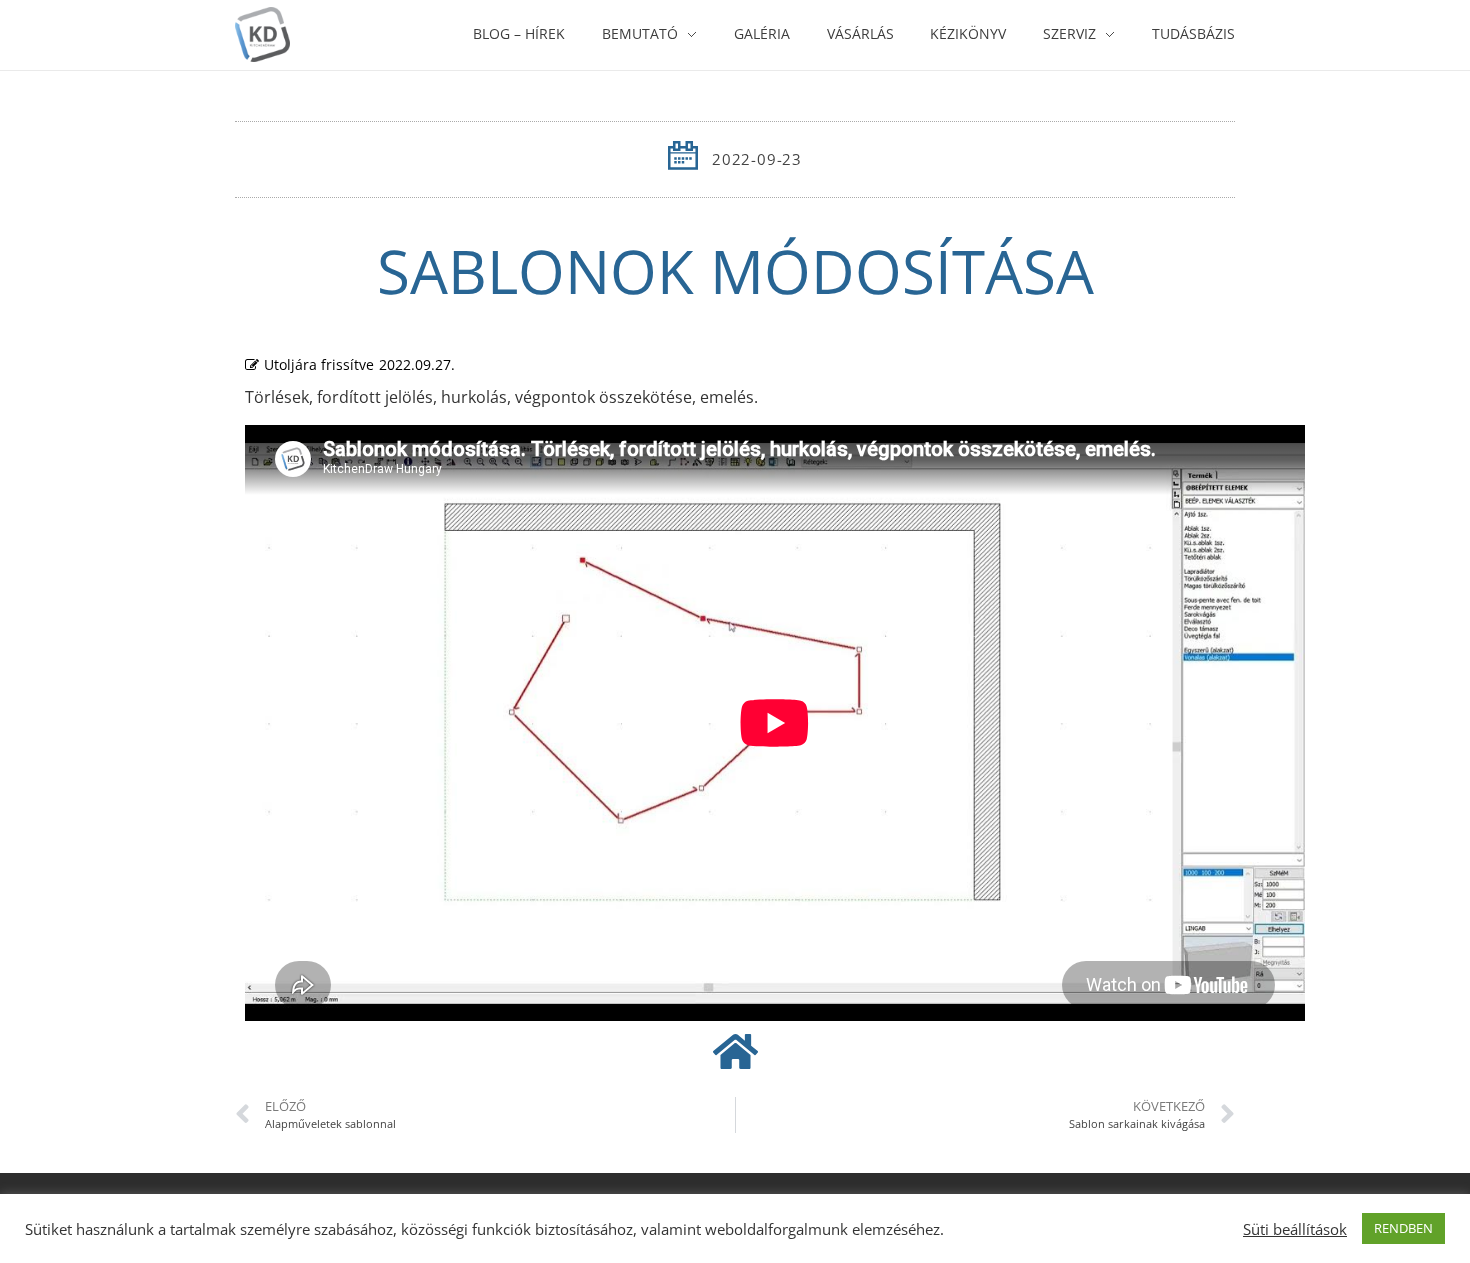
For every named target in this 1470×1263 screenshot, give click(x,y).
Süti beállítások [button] (1295, 1229)
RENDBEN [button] (1403, 1228)
